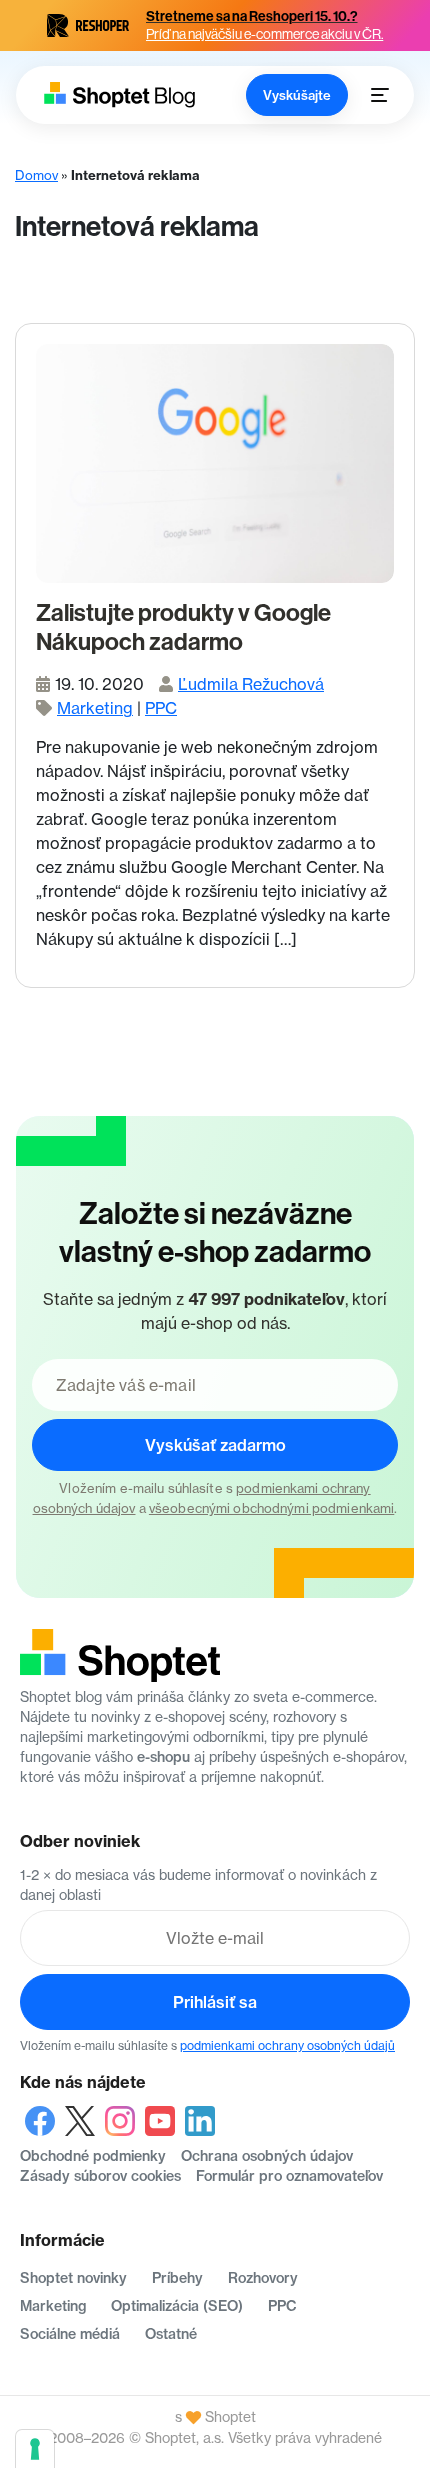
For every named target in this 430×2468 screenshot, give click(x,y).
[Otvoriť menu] (380, 95)
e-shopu (163, 1757)
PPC (161, 708)
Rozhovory (263, 2278)
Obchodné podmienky (93, 2156)
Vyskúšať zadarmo (215, 1445)
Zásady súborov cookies (100, 2176)
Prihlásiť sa (215, 2002)
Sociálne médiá (70, 2334)
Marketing (95, 708)
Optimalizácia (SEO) (177, 2306)
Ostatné (171, 2334)
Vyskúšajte (297, 95)
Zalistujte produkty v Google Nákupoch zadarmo (183, 627)
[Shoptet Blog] (118, 94)
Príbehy (177, 2278)
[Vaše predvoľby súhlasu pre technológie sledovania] (35, 2449)
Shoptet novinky (73, 2278)
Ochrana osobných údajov (267, 2156)
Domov (36, 175)
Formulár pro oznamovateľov (289, 2176)
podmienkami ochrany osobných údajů (287, 2045)
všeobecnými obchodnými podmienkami (271, 1508)
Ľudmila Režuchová (251, 684)
